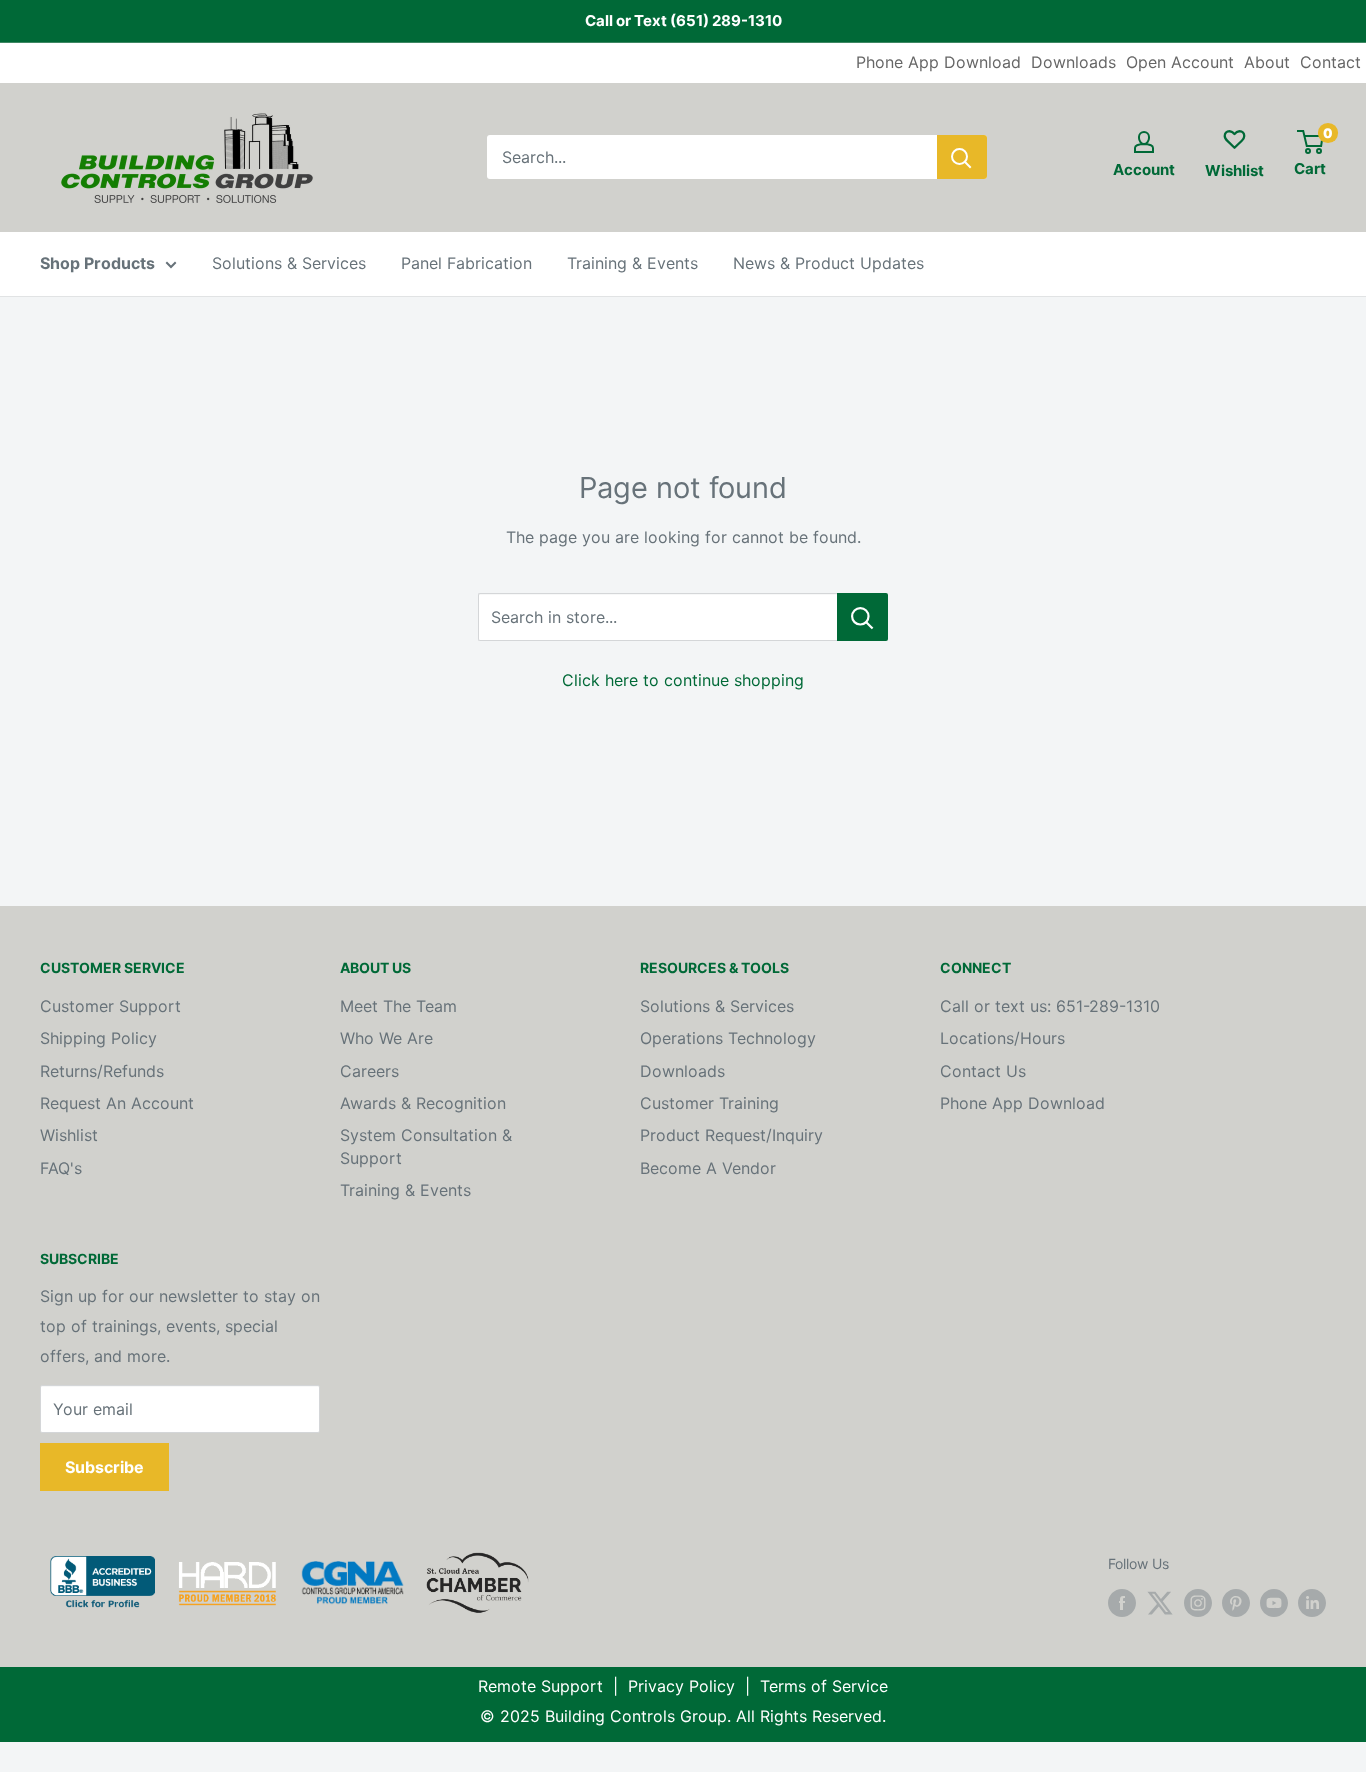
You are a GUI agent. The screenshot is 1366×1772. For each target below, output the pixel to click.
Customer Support (110, 1006)
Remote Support (540, 1686)
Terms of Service (824, 1686)
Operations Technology (728, 1038)
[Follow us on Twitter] (1160, 1603)
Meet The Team (398, 1006)
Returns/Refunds (102, 1071)
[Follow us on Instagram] (1198, 1603)
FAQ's (61, 1168)
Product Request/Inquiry (731, 1135)
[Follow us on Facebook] (1122, 1603)
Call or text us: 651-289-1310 (1050, 1006)
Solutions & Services (289, 263)
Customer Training (709, 1103)
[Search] (962, 157)
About (1267, 62)
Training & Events (632, 263)
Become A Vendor (708, 1168)
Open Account (1180, 62)
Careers (369, 1071)
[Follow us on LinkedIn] (1312, 1603)
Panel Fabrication (466, 263)
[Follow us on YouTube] (1274, 1603)
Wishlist (69, 1135)
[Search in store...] (862, 617)
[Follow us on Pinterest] (1236, 1603)
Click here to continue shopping (683, 680)
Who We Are (386, 1038)
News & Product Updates (828, 263)
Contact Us (983, 1071)
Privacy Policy (681, 1686)
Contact (1330, 62)
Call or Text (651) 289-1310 (683, 20)
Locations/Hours (1002, 1038)
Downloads (1073, 62)
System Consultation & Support (426, 1146)
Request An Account (117, 1103)
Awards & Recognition (423, 1103)
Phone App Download (938, 62)
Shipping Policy (98, 1038)
